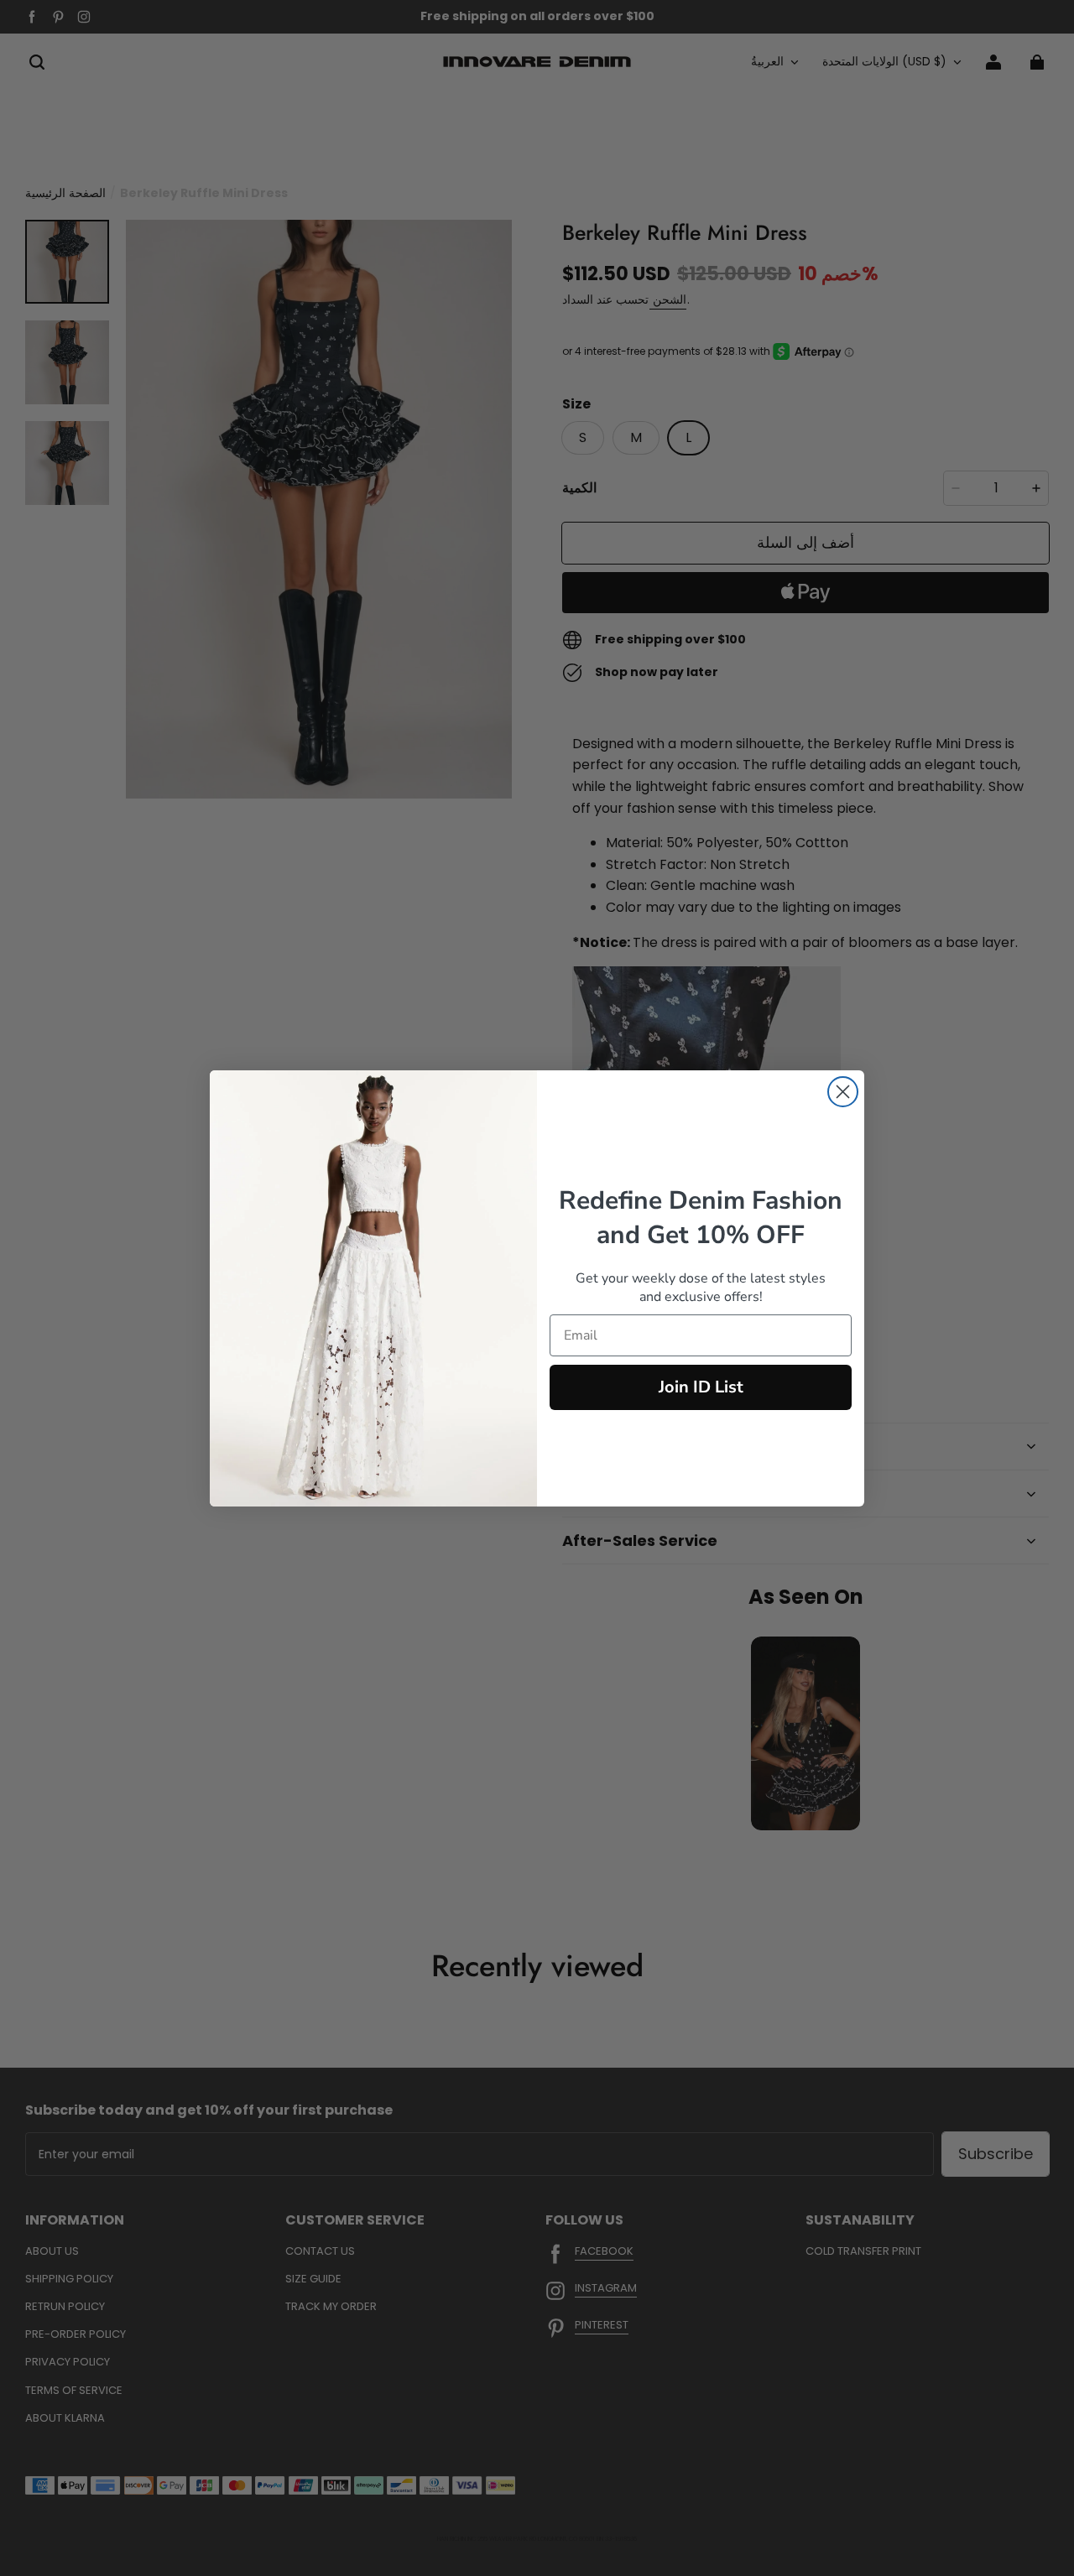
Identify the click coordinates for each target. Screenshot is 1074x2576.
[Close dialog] (843, 1092)
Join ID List (701, 1387)
